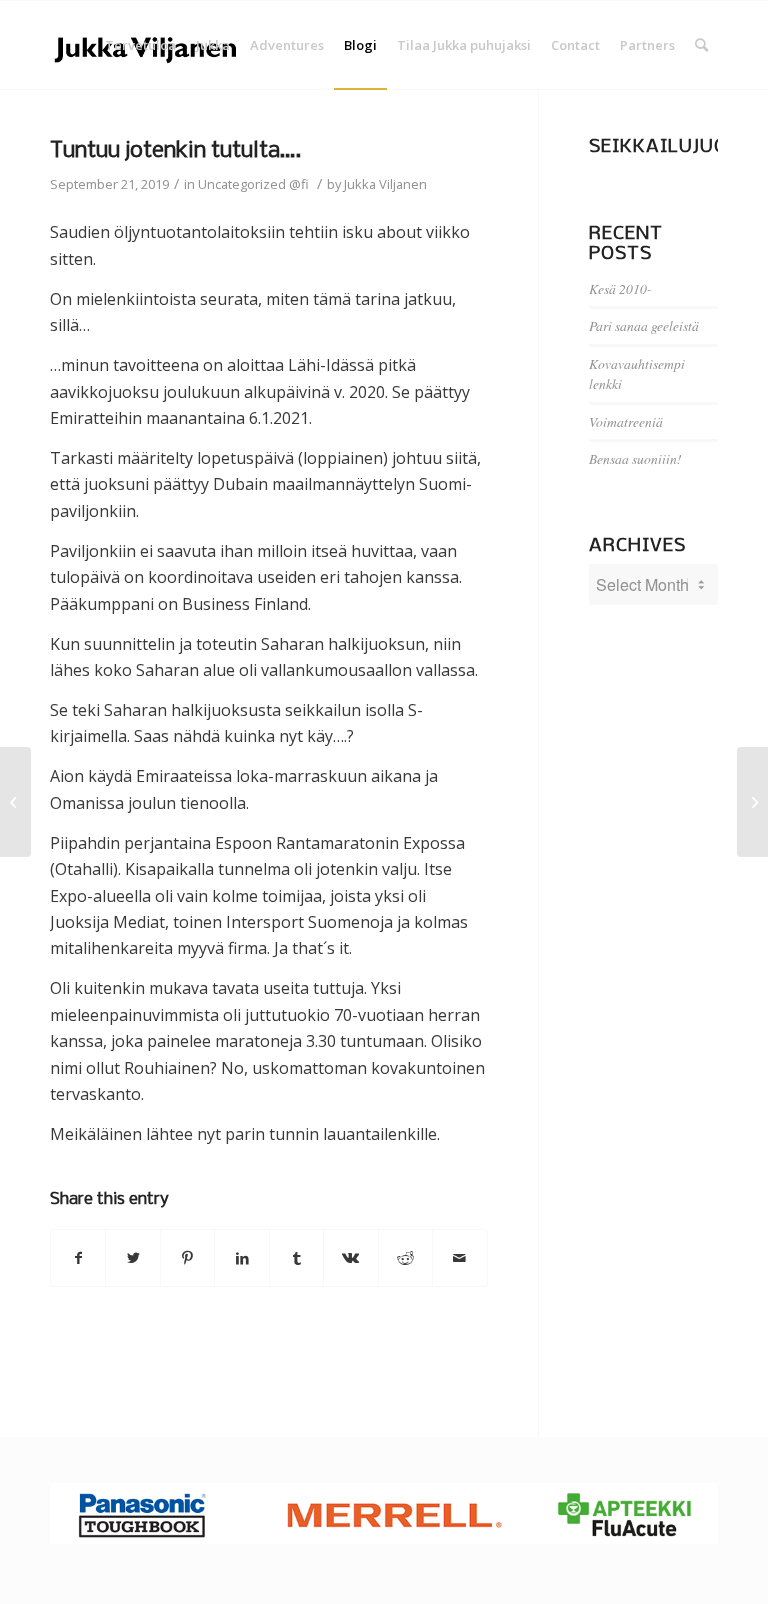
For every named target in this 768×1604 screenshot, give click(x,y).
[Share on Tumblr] (296, 1258)
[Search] (701, 45)
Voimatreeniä (626, 421)
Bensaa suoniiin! (635, 458)
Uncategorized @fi (253, 184)
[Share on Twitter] (132, 1258)
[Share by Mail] (459, 1258)
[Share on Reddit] (405, 1258)
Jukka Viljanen (385, 184)
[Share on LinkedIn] (241, 1258)
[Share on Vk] (350, 1258)
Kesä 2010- (620, 288)
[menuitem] (140, 45)
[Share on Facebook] (78, 1258)
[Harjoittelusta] (15, 802)
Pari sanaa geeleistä (644, 325)
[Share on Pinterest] (187, 1258)
